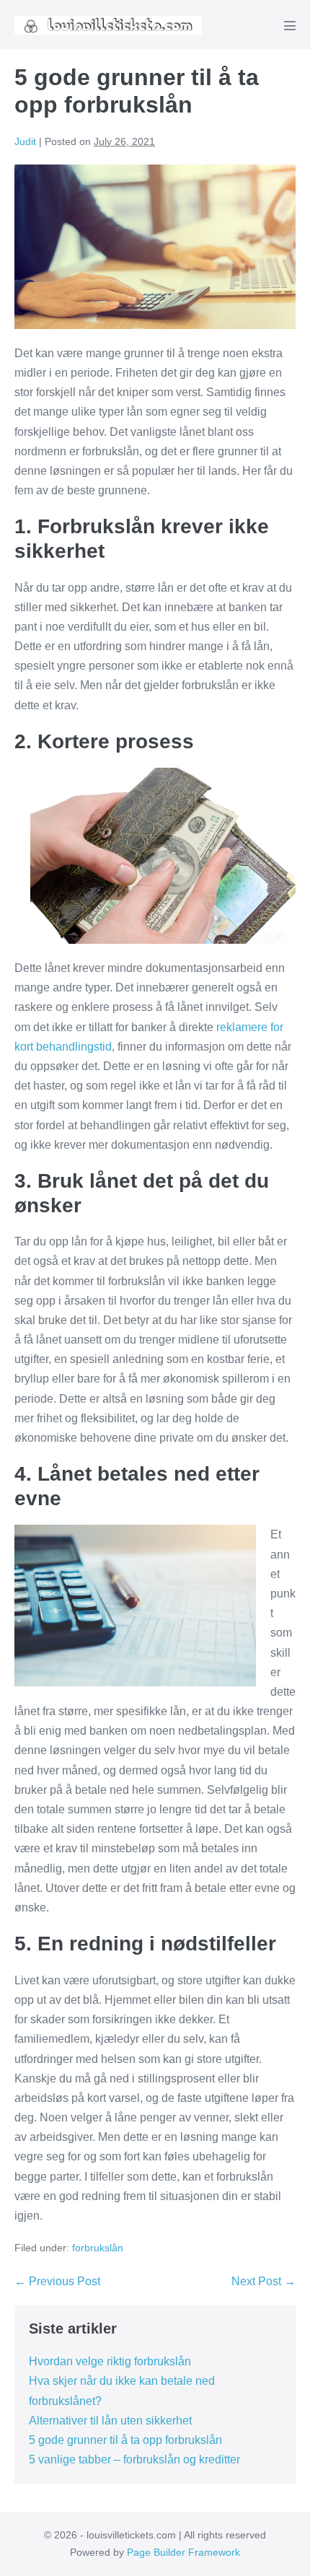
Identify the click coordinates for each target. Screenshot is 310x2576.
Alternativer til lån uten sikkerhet (110, 2421)
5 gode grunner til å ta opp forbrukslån (125, 2440)
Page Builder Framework (183, 2552)
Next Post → (263, 2281)
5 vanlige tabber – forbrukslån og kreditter (134, 2459)
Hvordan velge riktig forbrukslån (110, 2361)
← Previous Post (57, 2281)
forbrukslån (98, 2248)
